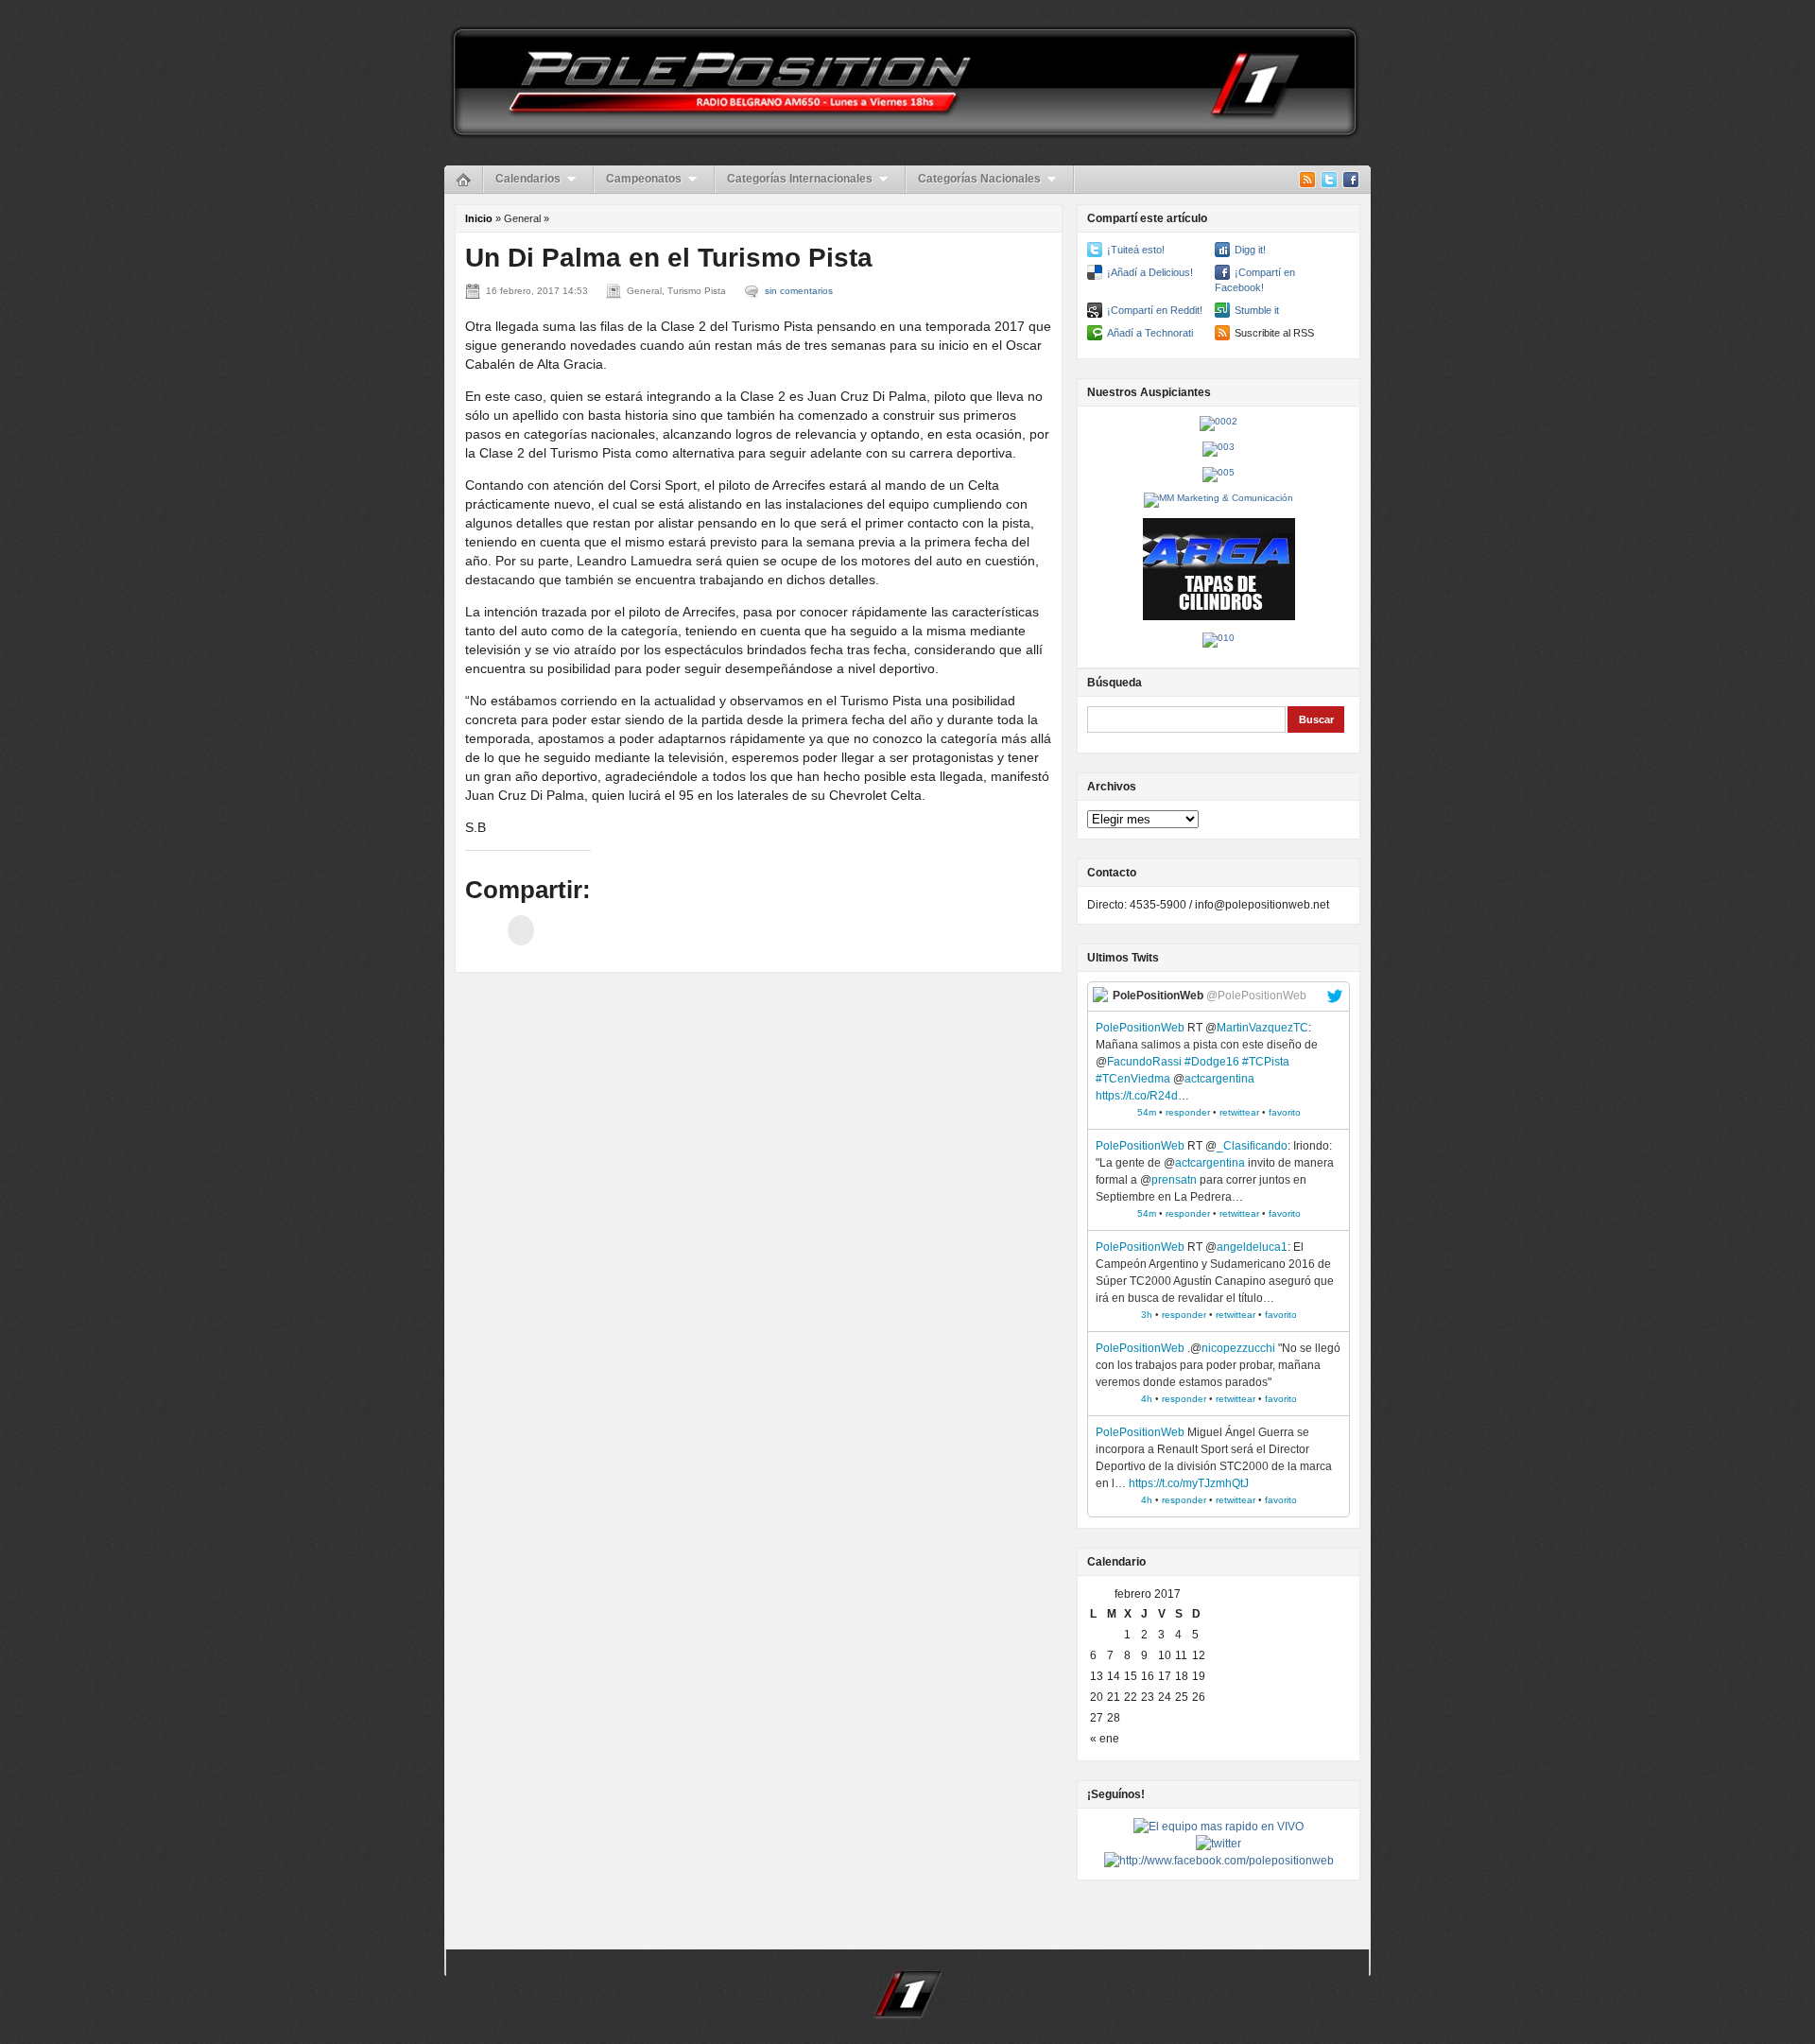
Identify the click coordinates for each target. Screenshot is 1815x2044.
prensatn (1174, 1180)
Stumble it (1257, 310)
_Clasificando (1252, 1146)
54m (1147, 1112)
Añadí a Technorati (1150, 333)
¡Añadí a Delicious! (1150, 272)
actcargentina (1219, 1079)
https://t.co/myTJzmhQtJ (1189, 1483)
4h (1147, 1399)
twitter (1335, 996)
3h (1147, 1315)
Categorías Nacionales (979, 179)
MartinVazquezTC (1262, 1028)
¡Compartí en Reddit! (1155, 310)
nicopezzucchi (1238, 1348)
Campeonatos (644, 179)
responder (1188, 1112)
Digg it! (1250, 250)
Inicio (479, 218)
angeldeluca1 (1252, 1247)
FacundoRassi (1144, 1062)
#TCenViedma (1133, 1079)
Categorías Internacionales (800, 179)
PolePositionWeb (1140, 1028)
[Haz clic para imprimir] (521, 930)
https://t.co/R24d (1137, 1096)
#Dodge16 (1212, 1062)
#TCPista (1266, 1062)
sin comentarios (799, 291)
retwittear (1239, 1112)
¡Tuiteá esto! (1136, 250)
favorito (1285, 1112)
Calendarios (528, 179)
